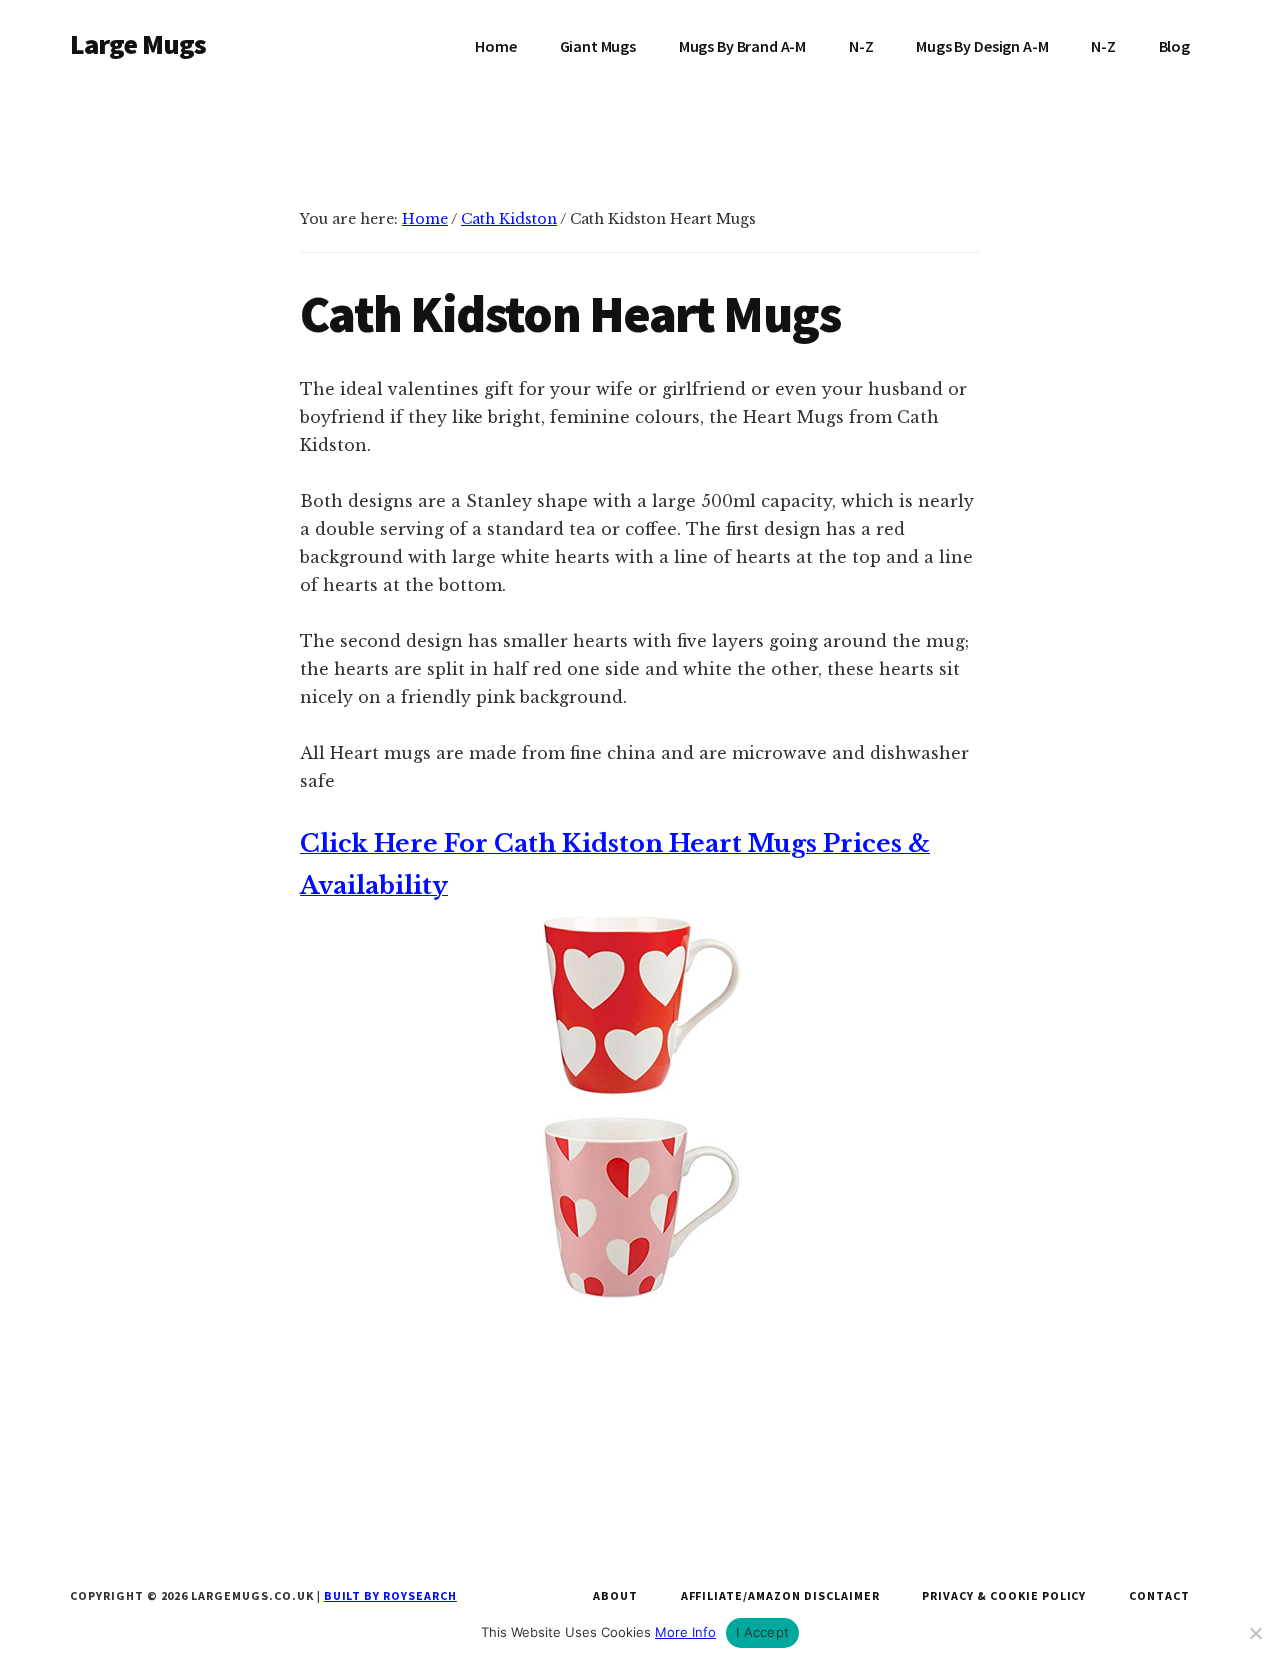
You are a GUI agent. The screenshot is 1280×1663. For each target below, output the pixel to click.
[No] (1255, 1633)
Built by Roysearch (390, 1595)
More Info (685, 1632)
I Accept (762, 1632)
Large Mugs (138, 44)
